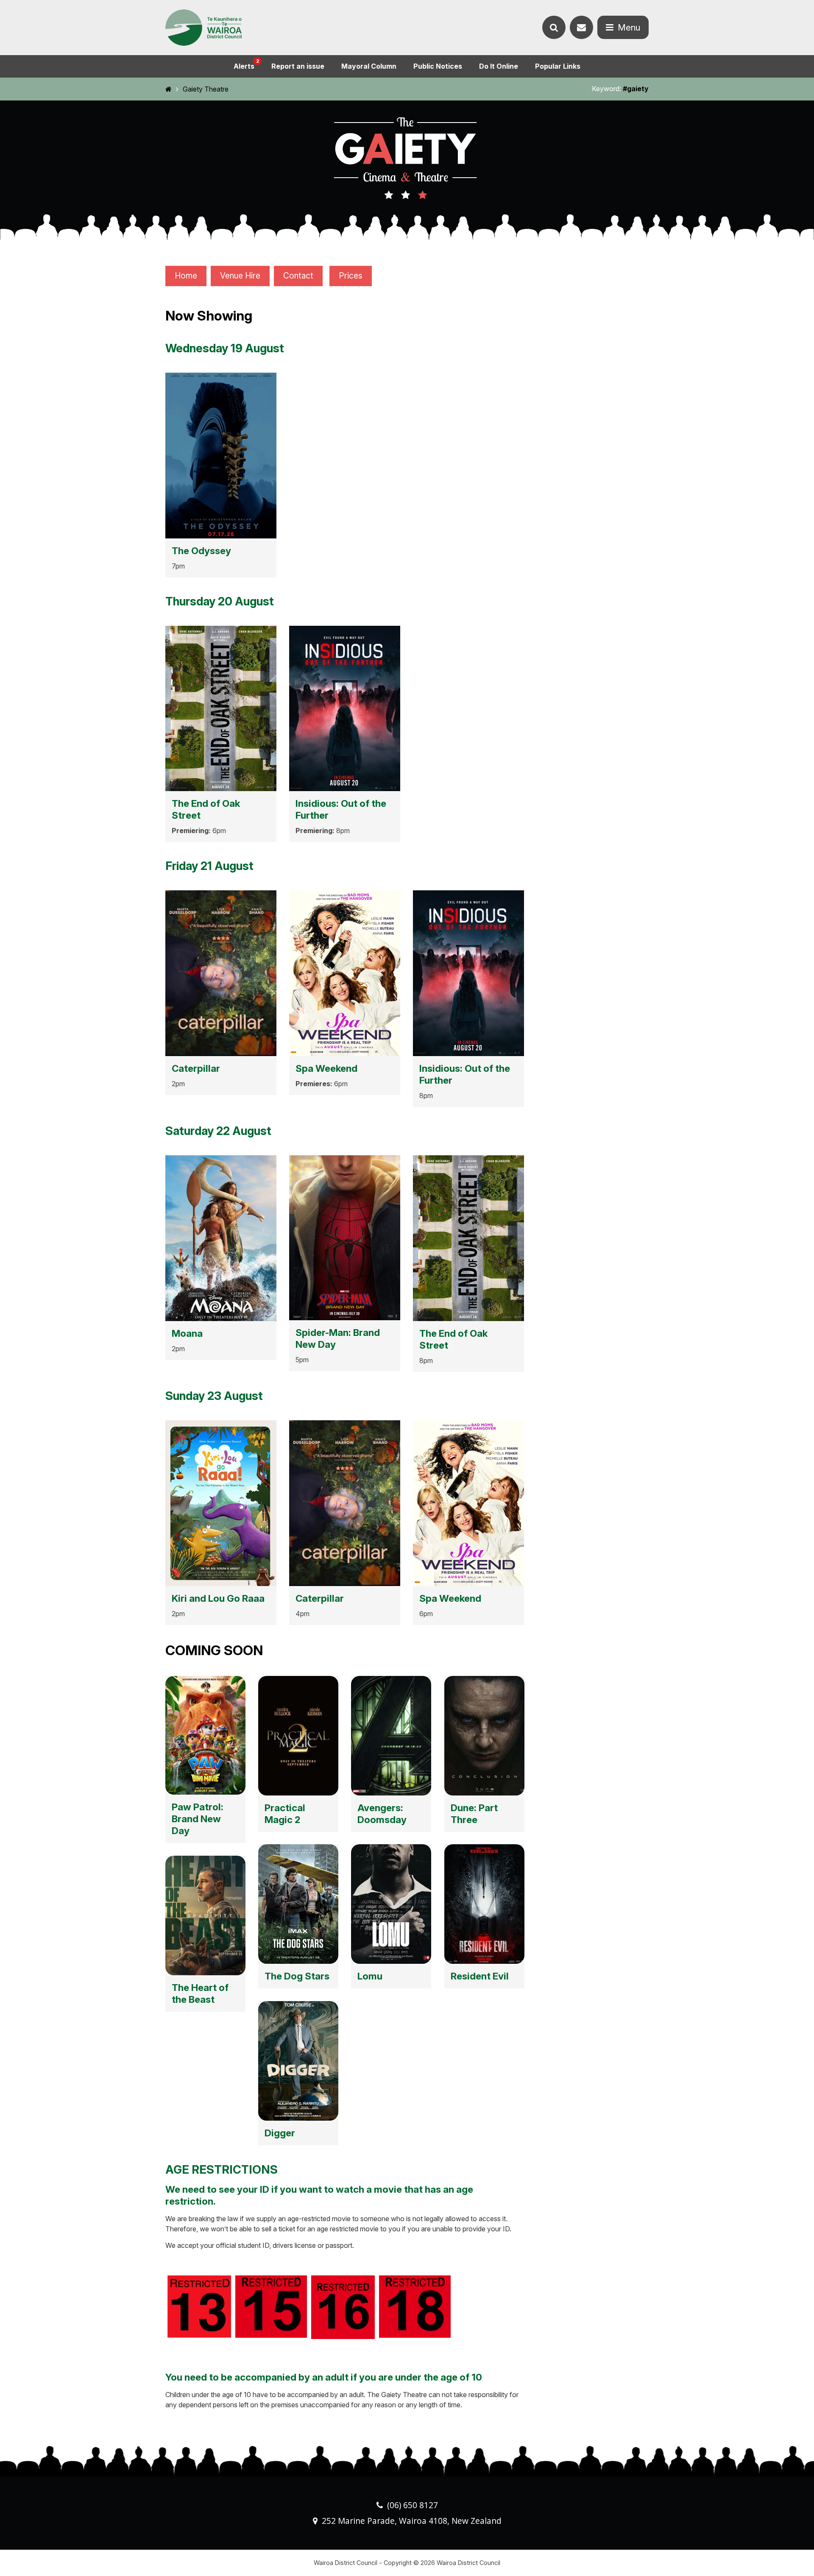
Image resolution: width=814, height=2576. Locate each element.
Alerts (246, 64)
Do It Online (499, 66)
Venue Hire (240, 276)
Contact (298, 276)
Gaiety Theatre (206, 89)
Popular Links (558, 66)
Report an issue (298, 66)
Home (186, 276)
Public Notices (438, 66)
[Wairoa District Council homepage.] (203, 28)
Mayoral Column (369, 66)
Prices (351, 276)
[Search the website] (554, 27)
